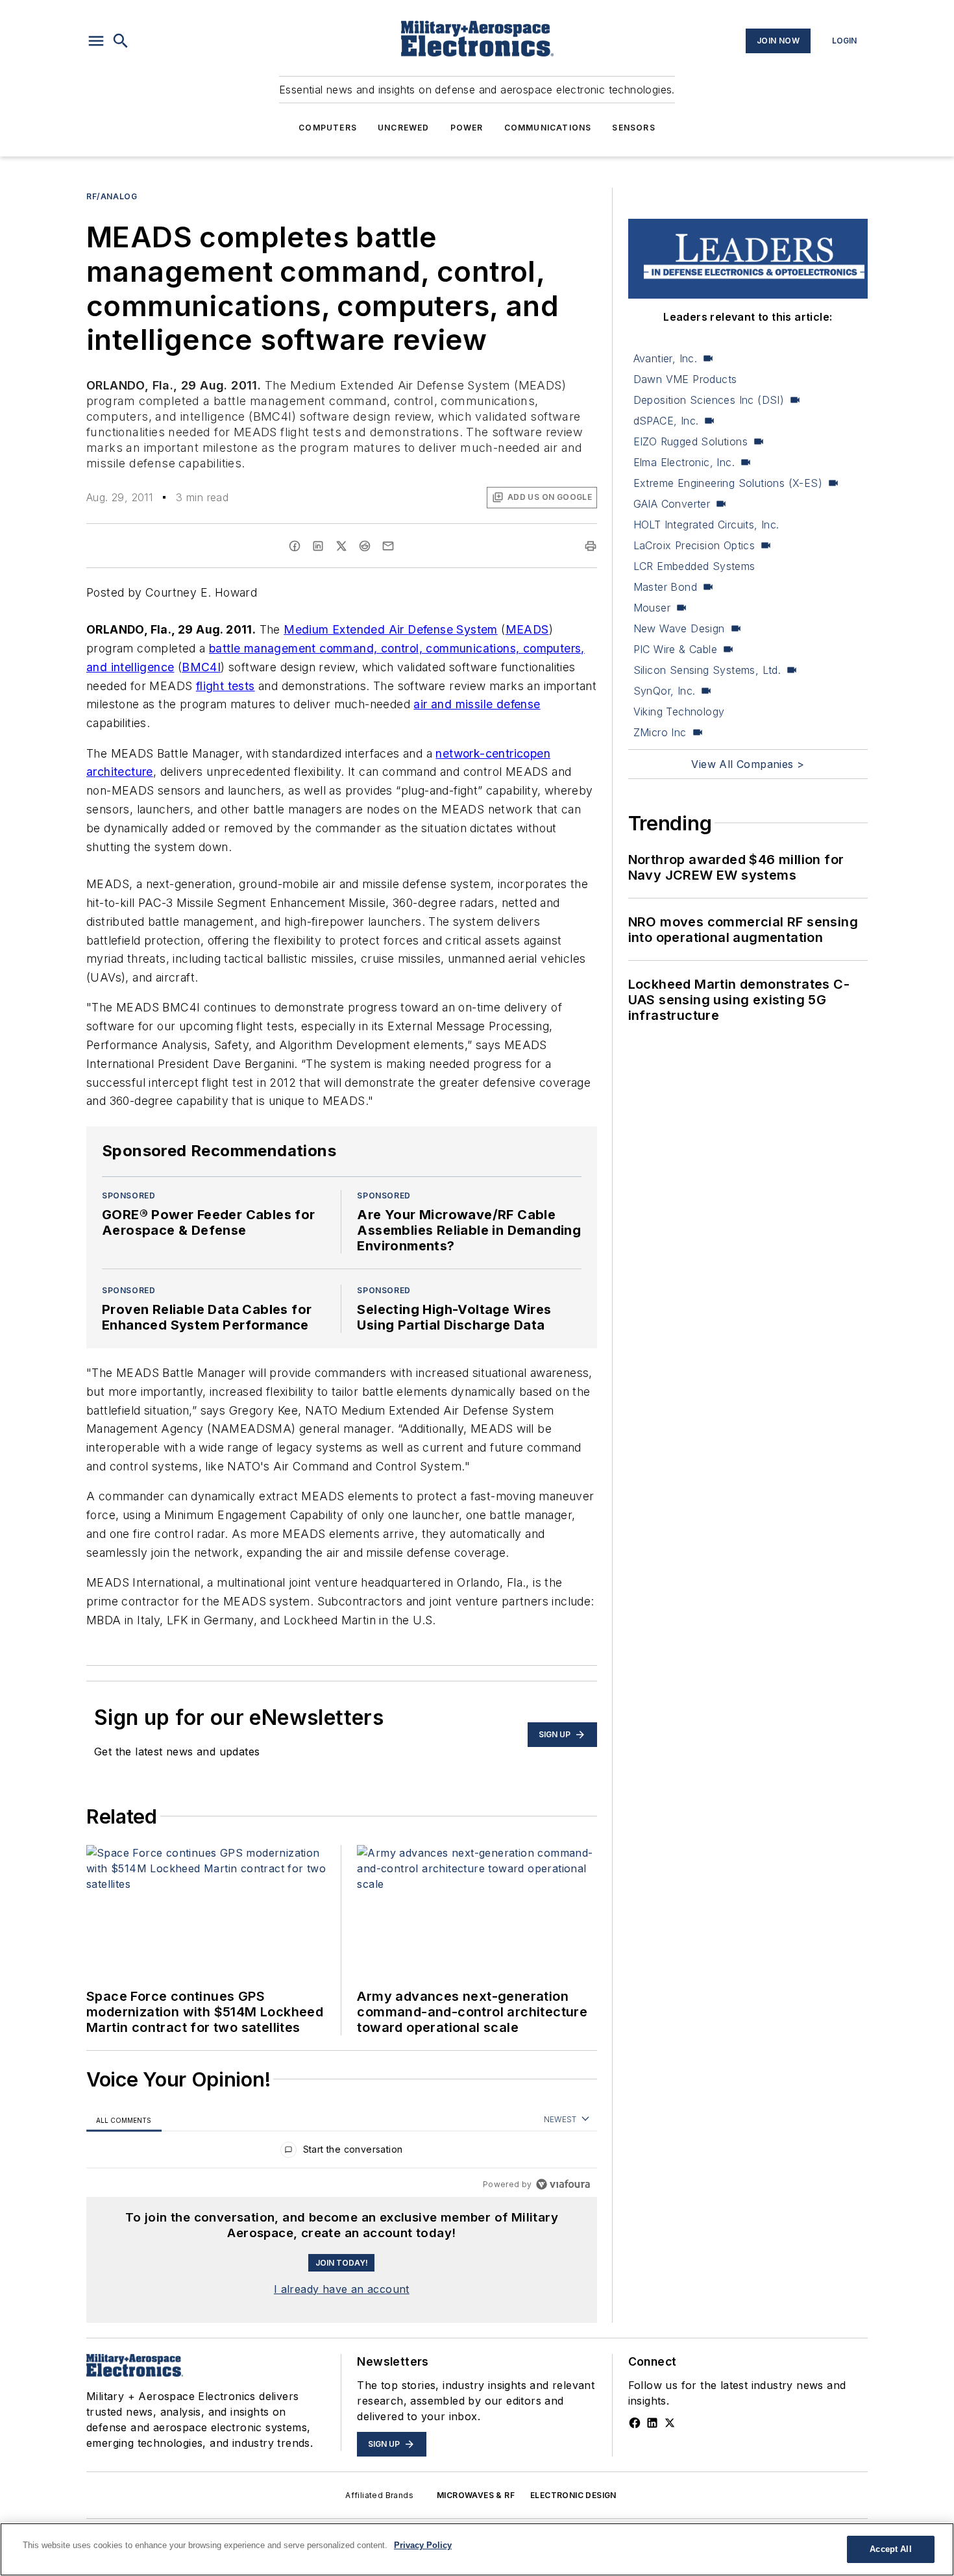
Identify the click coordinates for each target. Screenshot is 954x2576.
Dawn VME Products (685, 379)
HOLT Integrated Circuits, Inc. (706, 525)
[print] (591, 546)
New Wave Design (679, 628)
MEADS (527, 629)
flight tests (226, 686)
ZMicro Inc (660, 732)
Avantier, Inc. (666, 358)
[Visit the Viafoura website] (563, 2184)
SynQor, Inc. (665, 691)
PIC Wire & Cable (675, 649)
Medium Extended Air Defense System (391, 629)
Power (467, 128)
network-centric (479, 753)
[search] (121, 41)
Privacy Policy (423, 2545)
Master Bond (665, 587)
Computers (328, 128)
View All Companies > (748, 764)
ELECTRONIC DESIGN (573, 2495)
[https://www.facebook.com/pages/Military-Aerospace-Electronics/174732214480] (635, 2423)
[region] (342, 2152)
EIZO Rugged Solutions (691, 441)
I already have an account (342, 2289)
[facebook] (295, 546)
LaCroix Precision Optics (694, 545)
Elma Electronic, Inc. (684, 462)
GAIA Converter (672, 504)
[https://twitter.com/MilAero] (670, 2423)
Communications (548, 128)
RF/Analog (112, 196)
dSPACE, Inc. (666, 421)
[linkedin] (318, 546)
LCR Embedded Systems (694, 566)
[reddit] (365, 546)
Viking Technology (679, 712)
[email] (388, 546)
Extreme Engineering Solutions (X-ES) (728, 483)
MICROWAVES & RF (476, 2495)
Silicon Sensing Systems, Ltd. (707, 670)
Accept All (890, 2549)
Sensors (633, 128)
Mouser (652, 608)
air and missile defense (477, 704)
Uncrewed (404, 128)
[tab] (124, 2120)
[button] (96, 41)
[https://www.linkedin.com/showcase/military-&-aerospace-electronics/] (652, 2423)
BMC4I (201, 667)
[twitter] (341, 546)
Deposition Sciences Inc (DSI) (709, 400)
